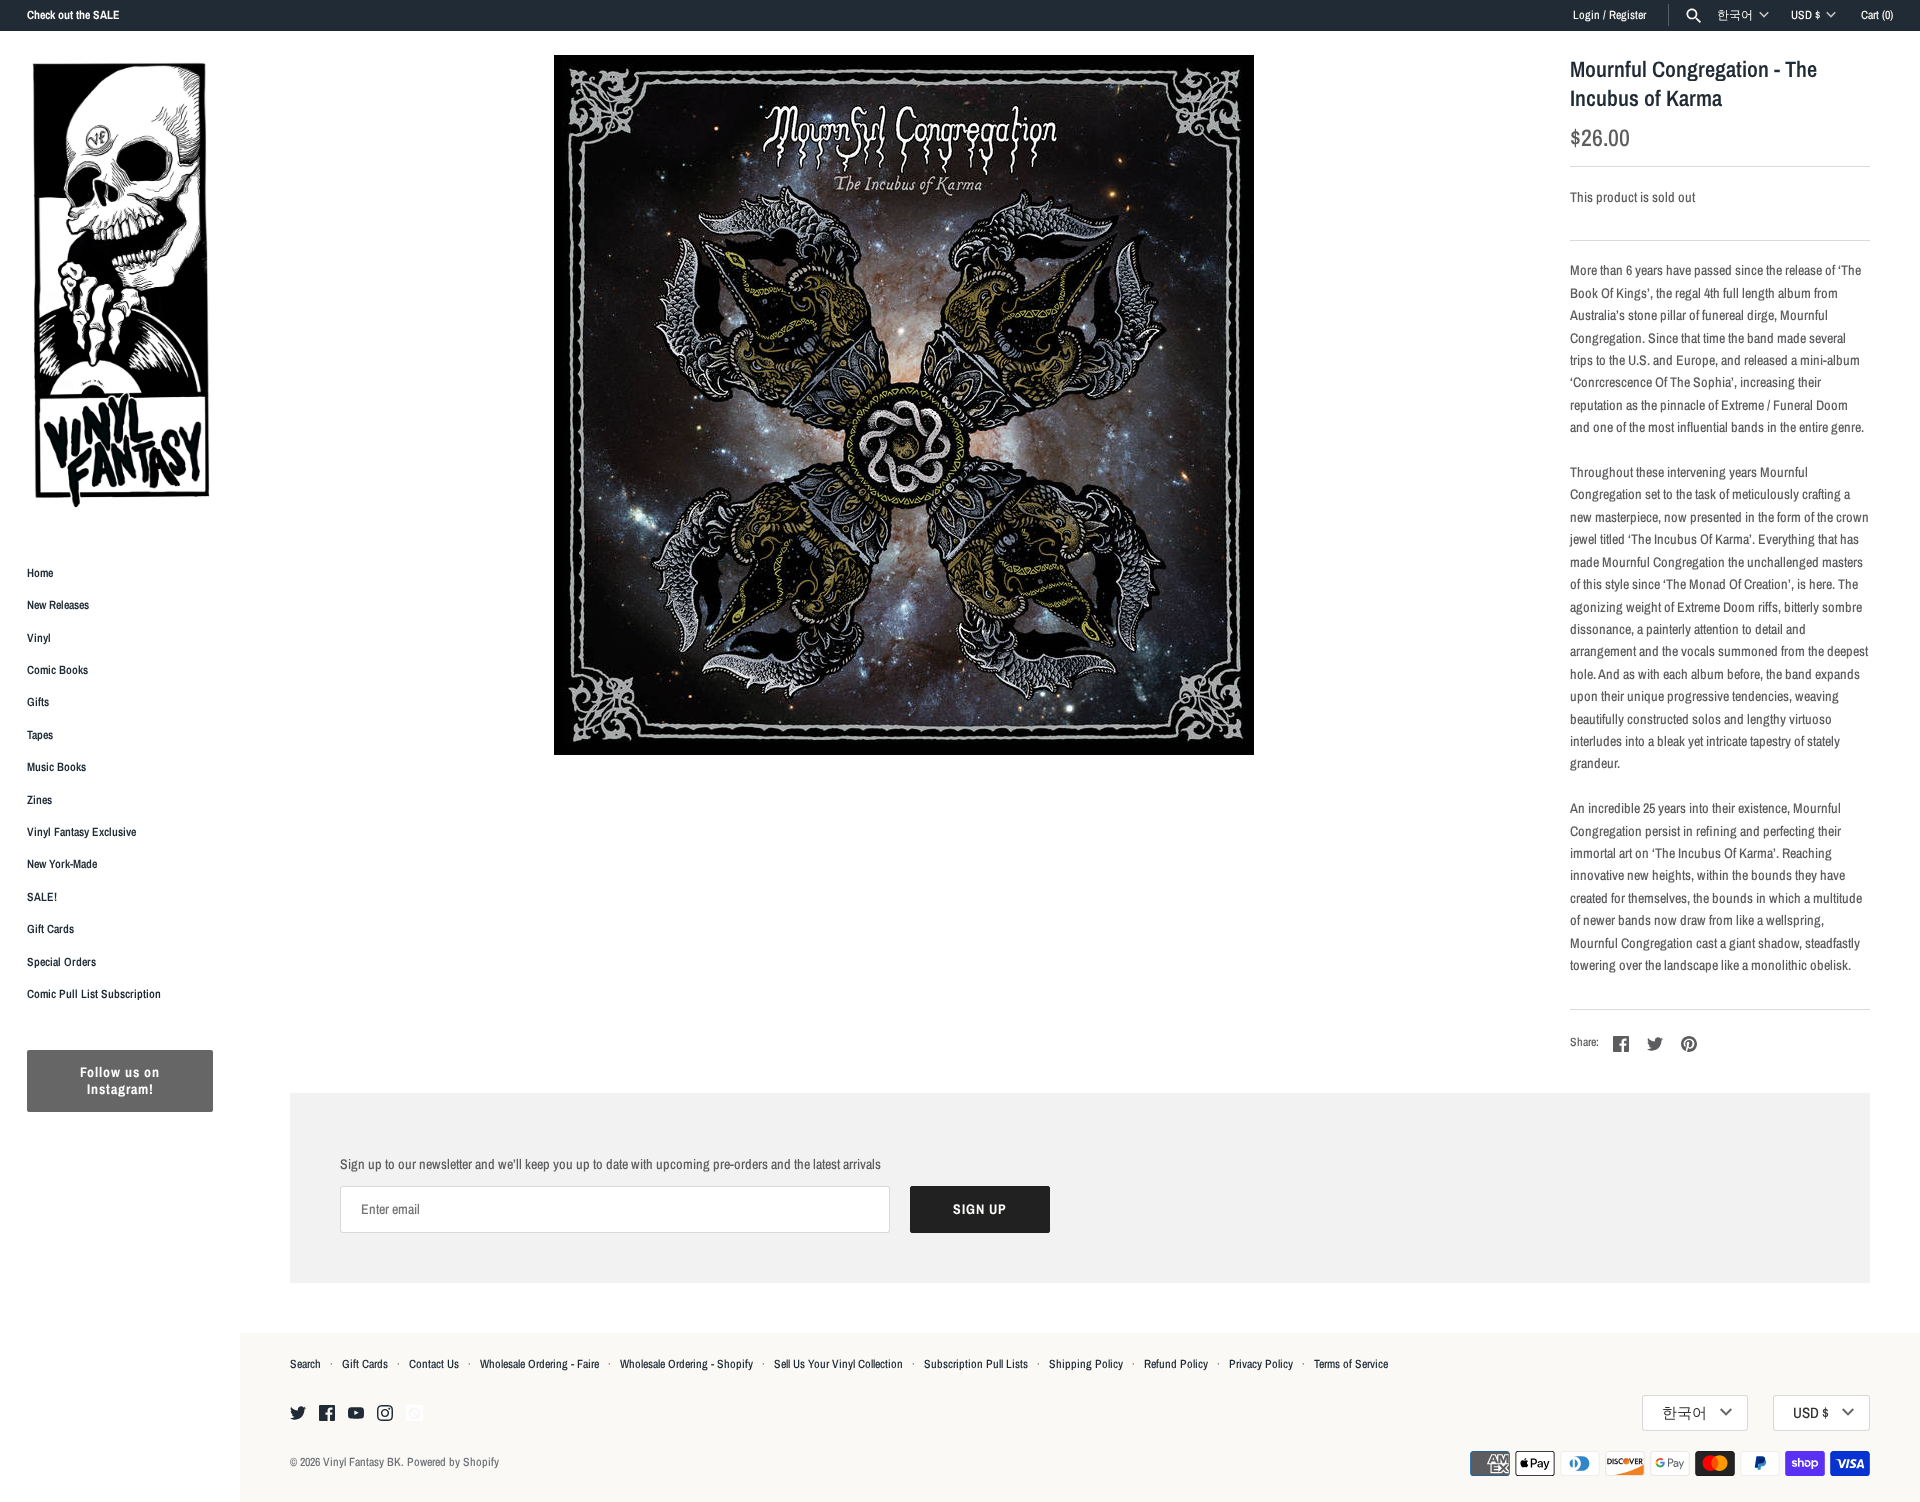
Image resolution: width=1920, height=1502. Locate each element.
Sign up (980, 1209)
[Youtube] (356, 1414)
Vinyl (39, 638)
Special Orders (61, 962)
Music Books (56, 768)
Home (40, 573)
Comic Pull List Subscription (94, 994)
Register (1627, 15)
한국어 (1735, 15)
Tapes (40, 735)
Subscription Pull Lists (976, 1364)
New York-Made (62, 865)
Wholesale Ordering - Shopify (686, 1364)
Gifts (38, 703)
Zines (39, 800)
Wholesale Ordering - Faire (539, 1364)
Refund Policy (1176, 1364)
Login (1586, 15)
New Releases (58, 606)
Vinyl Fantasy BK (362, 1462)
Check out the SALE (73, 15)
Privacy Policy (1261, 1364)
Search (305, 1364)
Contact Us (434, 1364)
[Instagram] (385, 1414)
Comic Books (57, 670)
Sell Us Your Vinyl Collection (838, 1364)
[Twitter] (298, 1414)
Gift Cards (50, 930)
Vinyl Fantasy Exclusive (81, 832)
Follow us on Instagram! (120, 1081)
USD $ (1805, 15)
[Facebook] (327, 1414)
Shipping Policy (1086, 1364)
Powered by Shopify (453, 1462)
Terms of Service (1351, 1364)
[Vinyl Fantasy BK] (120, 284)
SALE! (42, 897)
